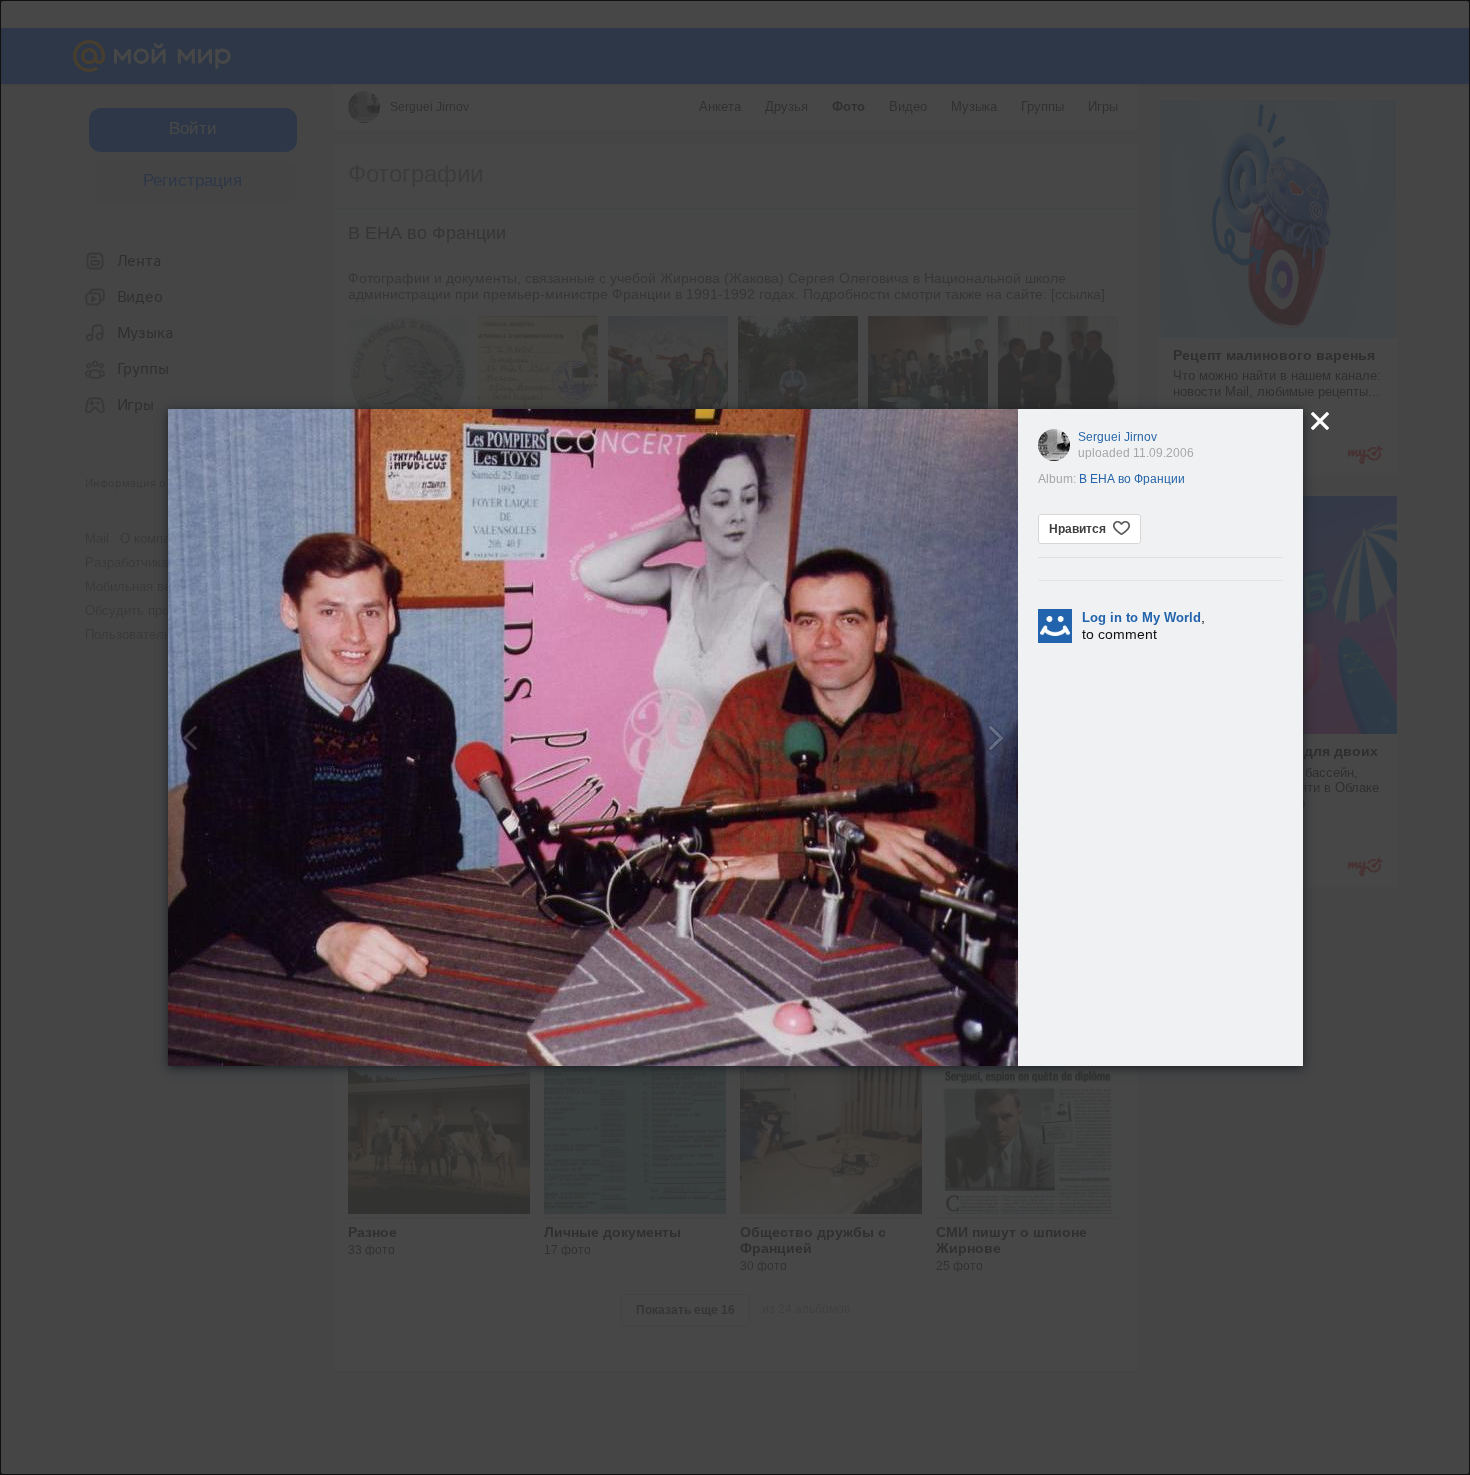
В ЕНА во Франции (1132, 479)
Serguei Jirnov (1117, 437)
